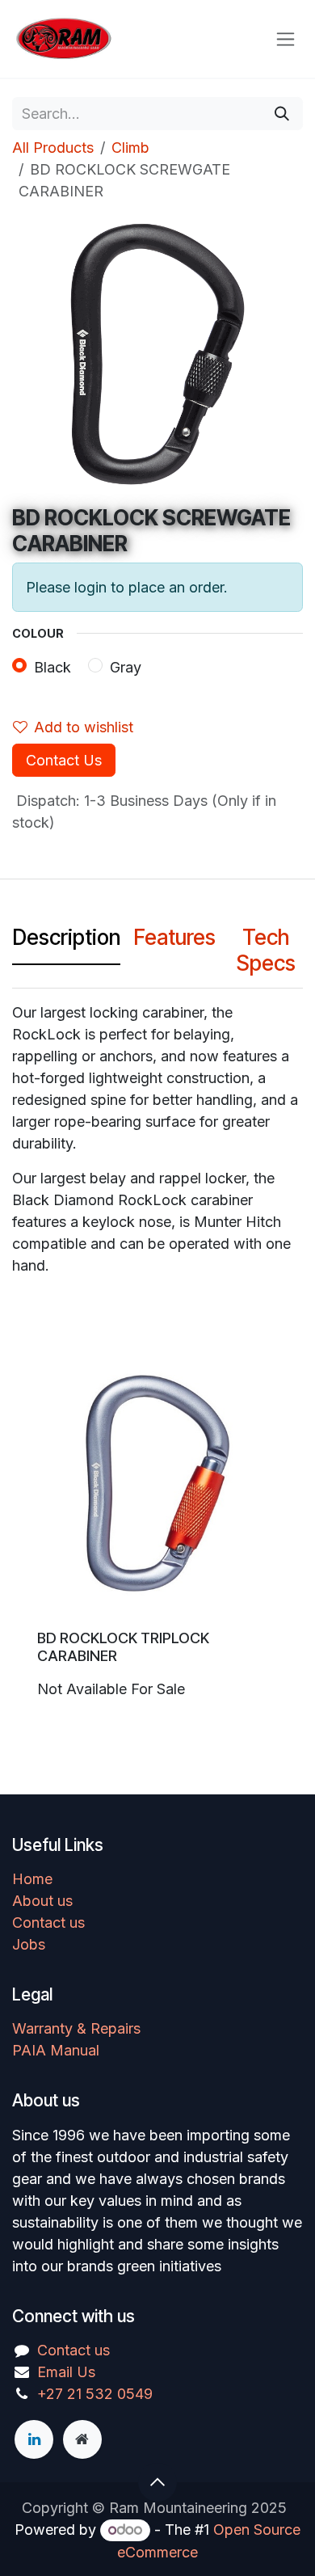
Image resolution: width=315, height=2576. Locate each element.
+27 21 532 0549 (95, 2394)
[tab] (66, 942)
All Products (53, 148)
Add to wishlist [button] (84, 727)
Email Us (66, 2372)
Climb (130, 148)
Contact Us (64, 760)
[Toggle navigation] (286, 39)
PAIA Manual (56, 2050)
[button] (157, 2482)
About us (42, 1901)
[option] (157, 1531)
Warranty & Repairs (76, 2028)
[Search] (282, 114)
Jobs (29, 1944)
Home (32, 1879)
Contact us (48, 1923)
